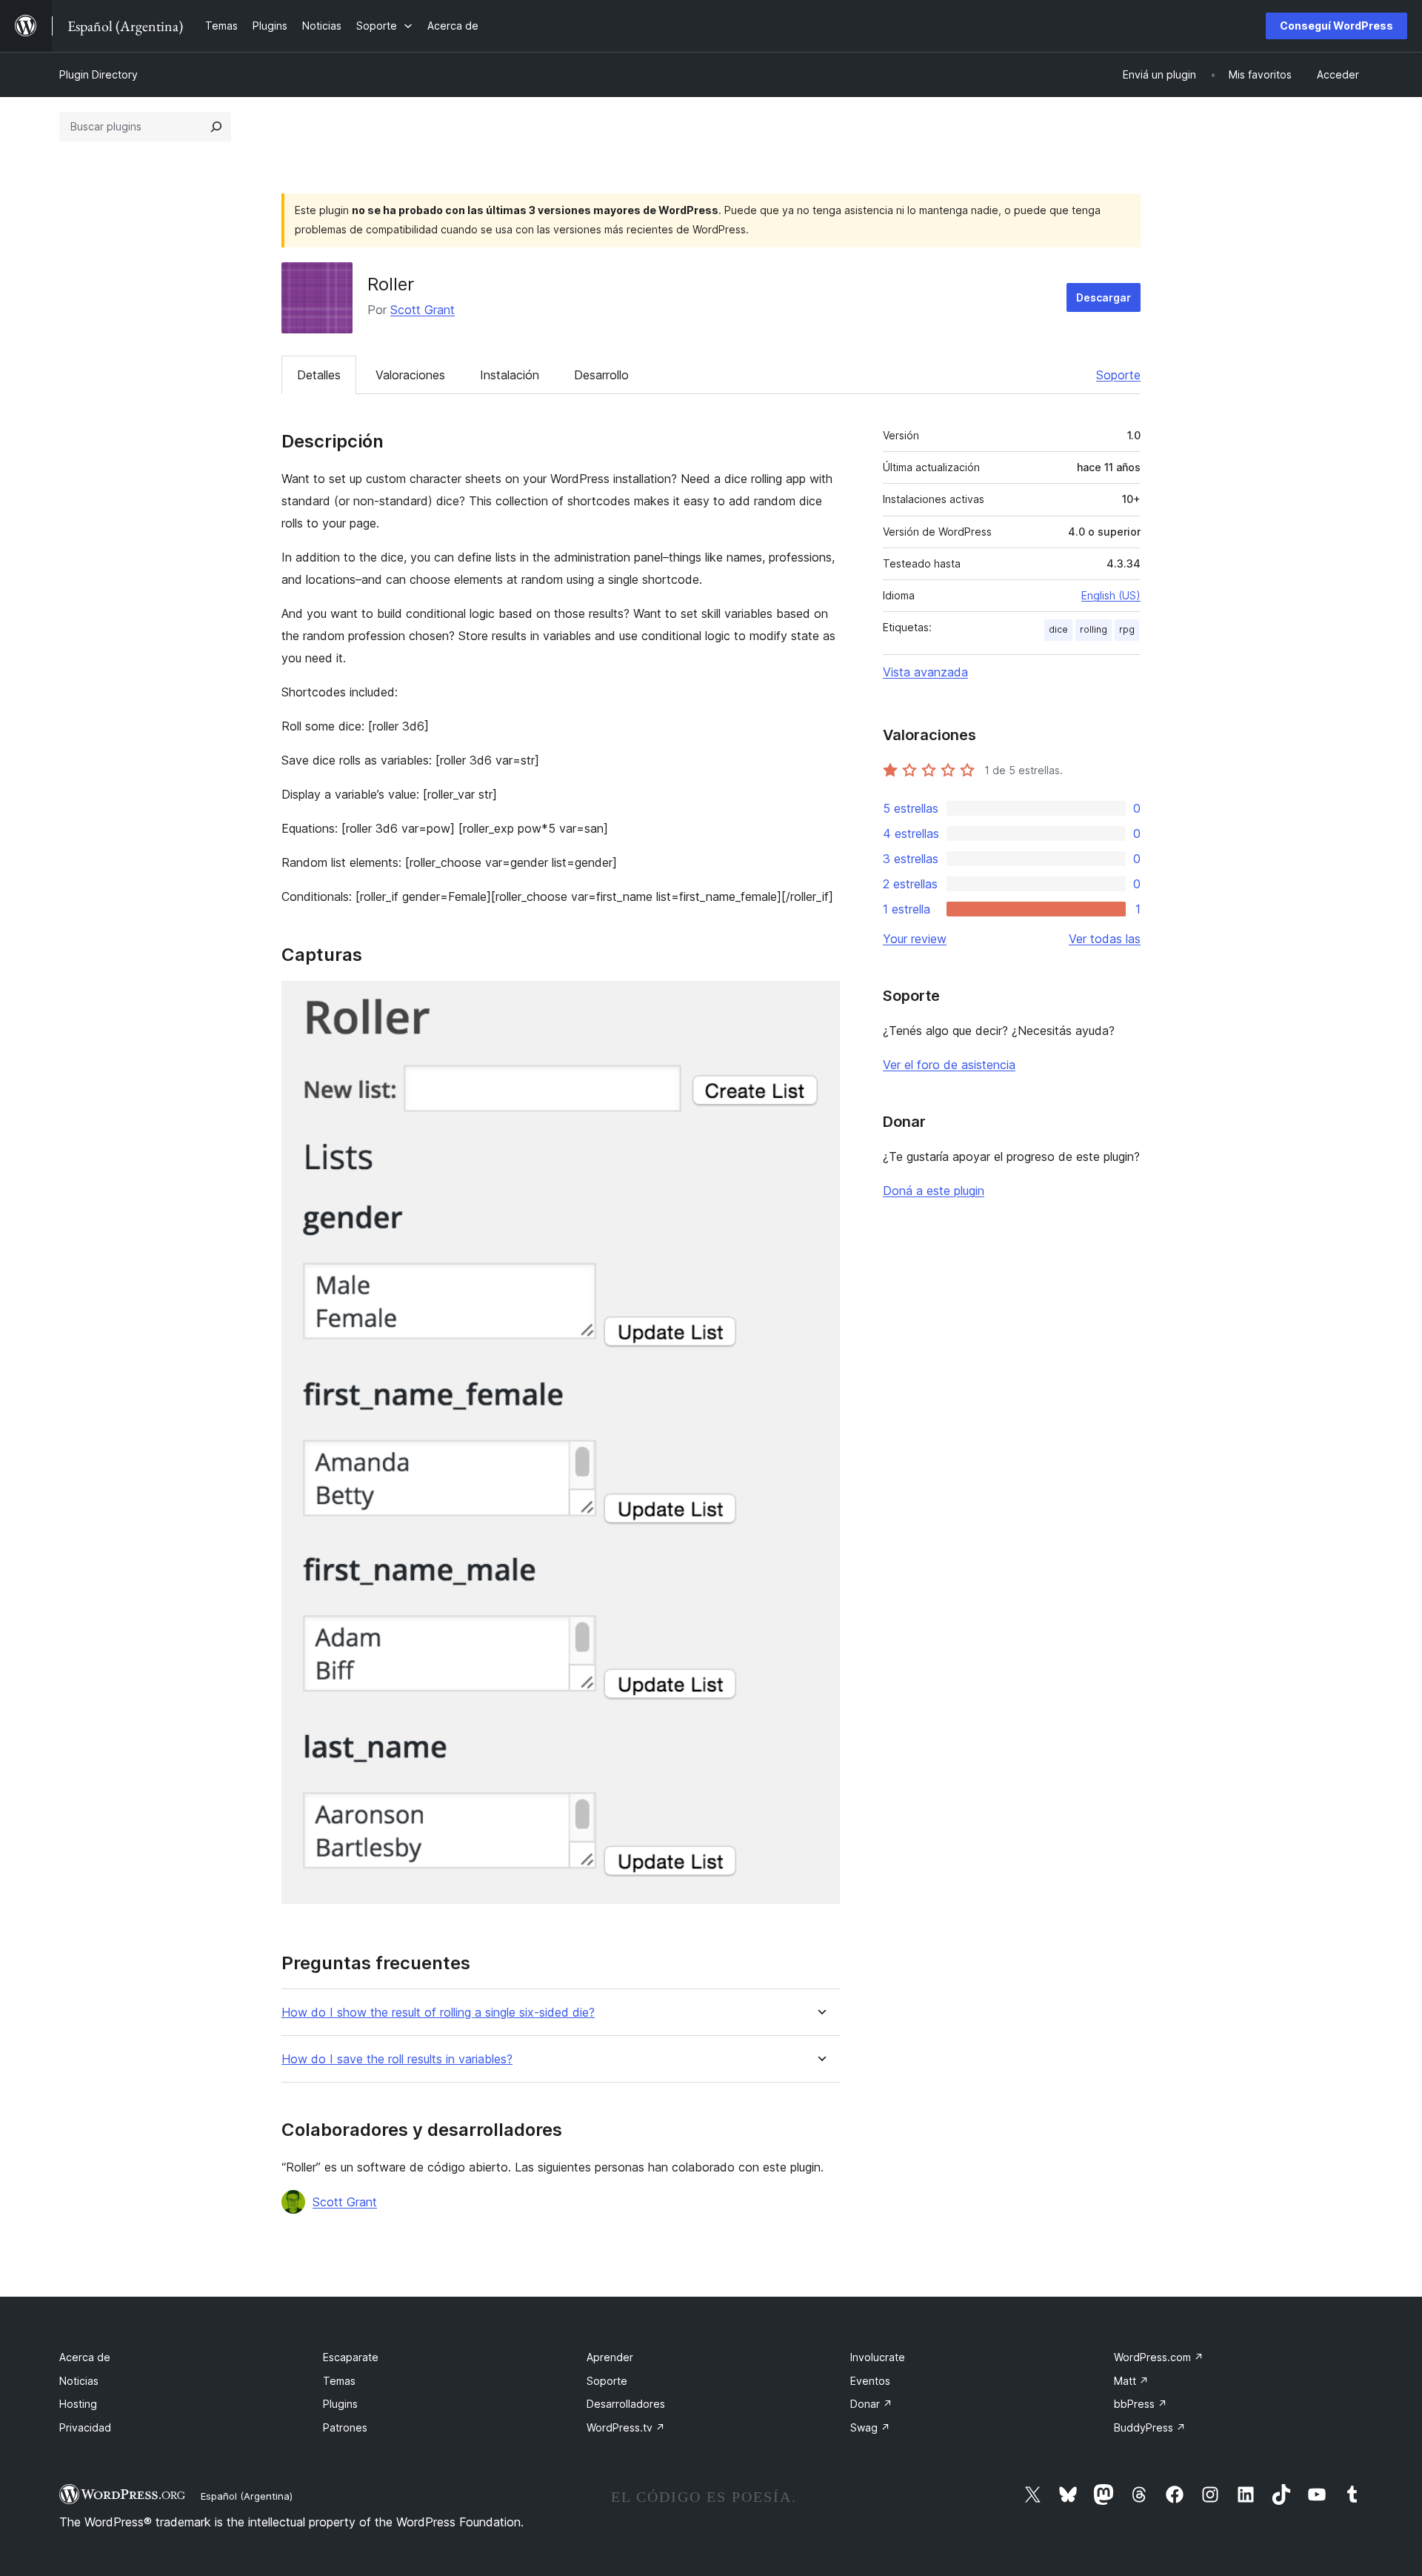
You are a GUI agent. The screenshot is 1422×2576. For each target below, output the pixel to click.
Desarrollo (601, 375)
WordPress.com (1159, 2357)
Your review (915, 939)
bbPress (1141, 2404)
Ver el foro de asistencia (949, 1065)
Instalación (510, 375)
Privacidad (85, 2427)
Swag (870, 2427)
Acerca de (85, 2357)
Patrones (345, 2427)
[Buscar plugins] (216, 127)
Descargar (1104, 297)
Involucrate (878, 2357)
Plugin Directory (99, 74)
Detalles (319, 375)
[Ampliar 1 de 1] (820, 1001)
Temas (339, 2381)
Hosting (78, 2404)
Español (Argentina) (247, 2496)
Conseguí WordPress (1336, 26)
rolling (1094, 629)
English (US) (1111, 595)
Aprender (610, 2357)
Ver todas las (1105, 939)
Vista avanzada (925, 672)
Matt (1131, 2381)
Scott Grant (423, 310)
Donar (871, 2404)
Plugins (340, 2404)
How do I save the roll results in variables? (397, 2059)
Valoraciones (410, 375)
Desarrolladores (626, 2404)
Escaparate (351, 2357)
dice (1058, 629)
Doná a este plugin (934, 1191)
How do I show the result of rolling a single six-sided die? (438, 2013)
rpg (1127, 629)
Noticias (79, 2381)
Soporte (1118, 375)
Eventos (870, 2381)
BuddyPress (1150, 2427)
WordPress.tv (626, 2427)
